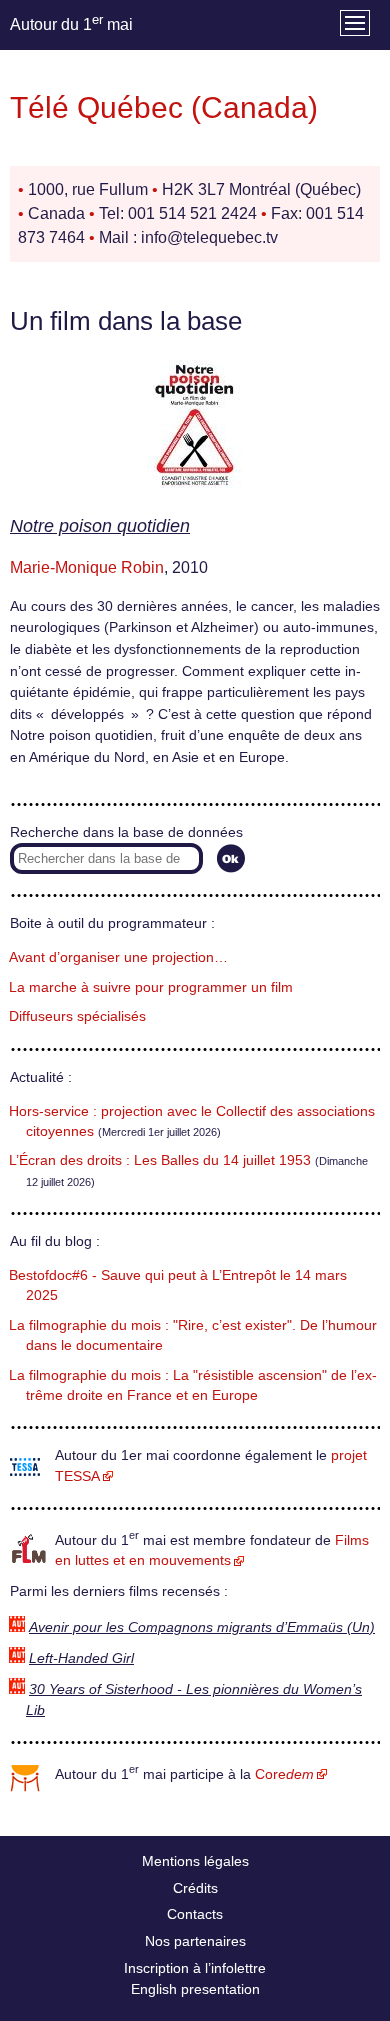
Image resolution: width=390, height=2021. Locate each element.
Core (284, 1774)
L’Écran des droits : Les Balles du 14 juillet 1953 (160, 1160)
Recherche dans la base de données (126, 832)
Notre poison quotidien (100, 526)
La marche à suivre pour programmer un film (151, 987)
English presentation (195, 1989)
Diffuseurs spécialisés (77, 1016)
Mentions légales (195, 1861)
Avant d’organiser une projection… (118, 957)
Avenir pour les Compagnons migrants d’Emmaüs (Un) (202, 1627)
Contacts (195, 1914)
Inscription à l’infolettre (195, 1968)
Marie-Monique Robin (87, 567)
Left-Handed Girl (81, 1658)
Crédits (195, 1888)
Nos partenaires (195, 1941)
